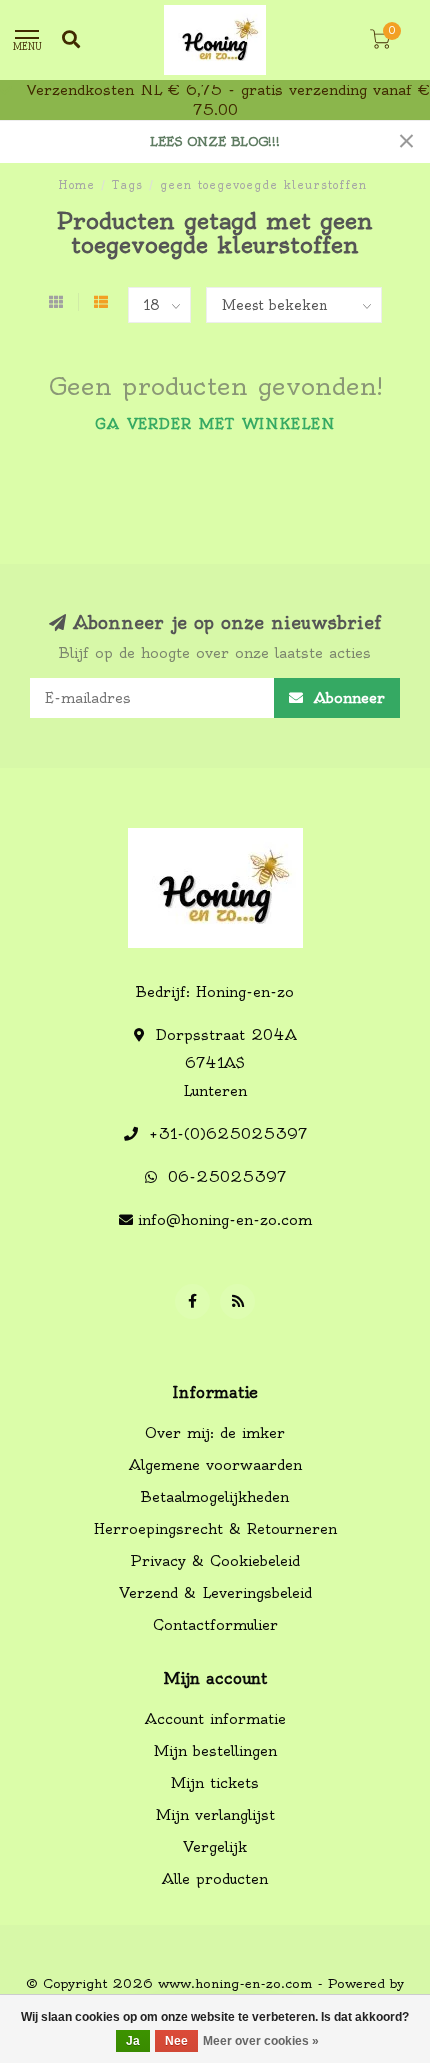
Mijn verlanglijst (215, 1815)
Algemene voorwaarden (215, 1465)
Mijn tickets (215, 1783)
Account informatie (215, 1719)
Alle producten (215, 1879)
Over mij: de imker (215, 1433)
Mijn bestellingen (215, 1751)
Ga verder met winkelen (215, 424)
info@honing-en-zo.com (225, 1220)
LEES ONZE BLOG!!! (215, 141)
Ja (133, 2041)
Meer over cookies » (261, 2041)
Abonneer (346, 698)
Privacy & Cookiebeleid (215, 1561)
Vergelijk (215, 1847)
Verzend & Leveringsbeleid (215, 1593)
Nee (176, 2041)
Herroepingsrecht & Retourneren (215, 1529)
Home (76, 185)
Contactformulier (215, 1625)
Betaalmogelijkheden (215, 1497)
